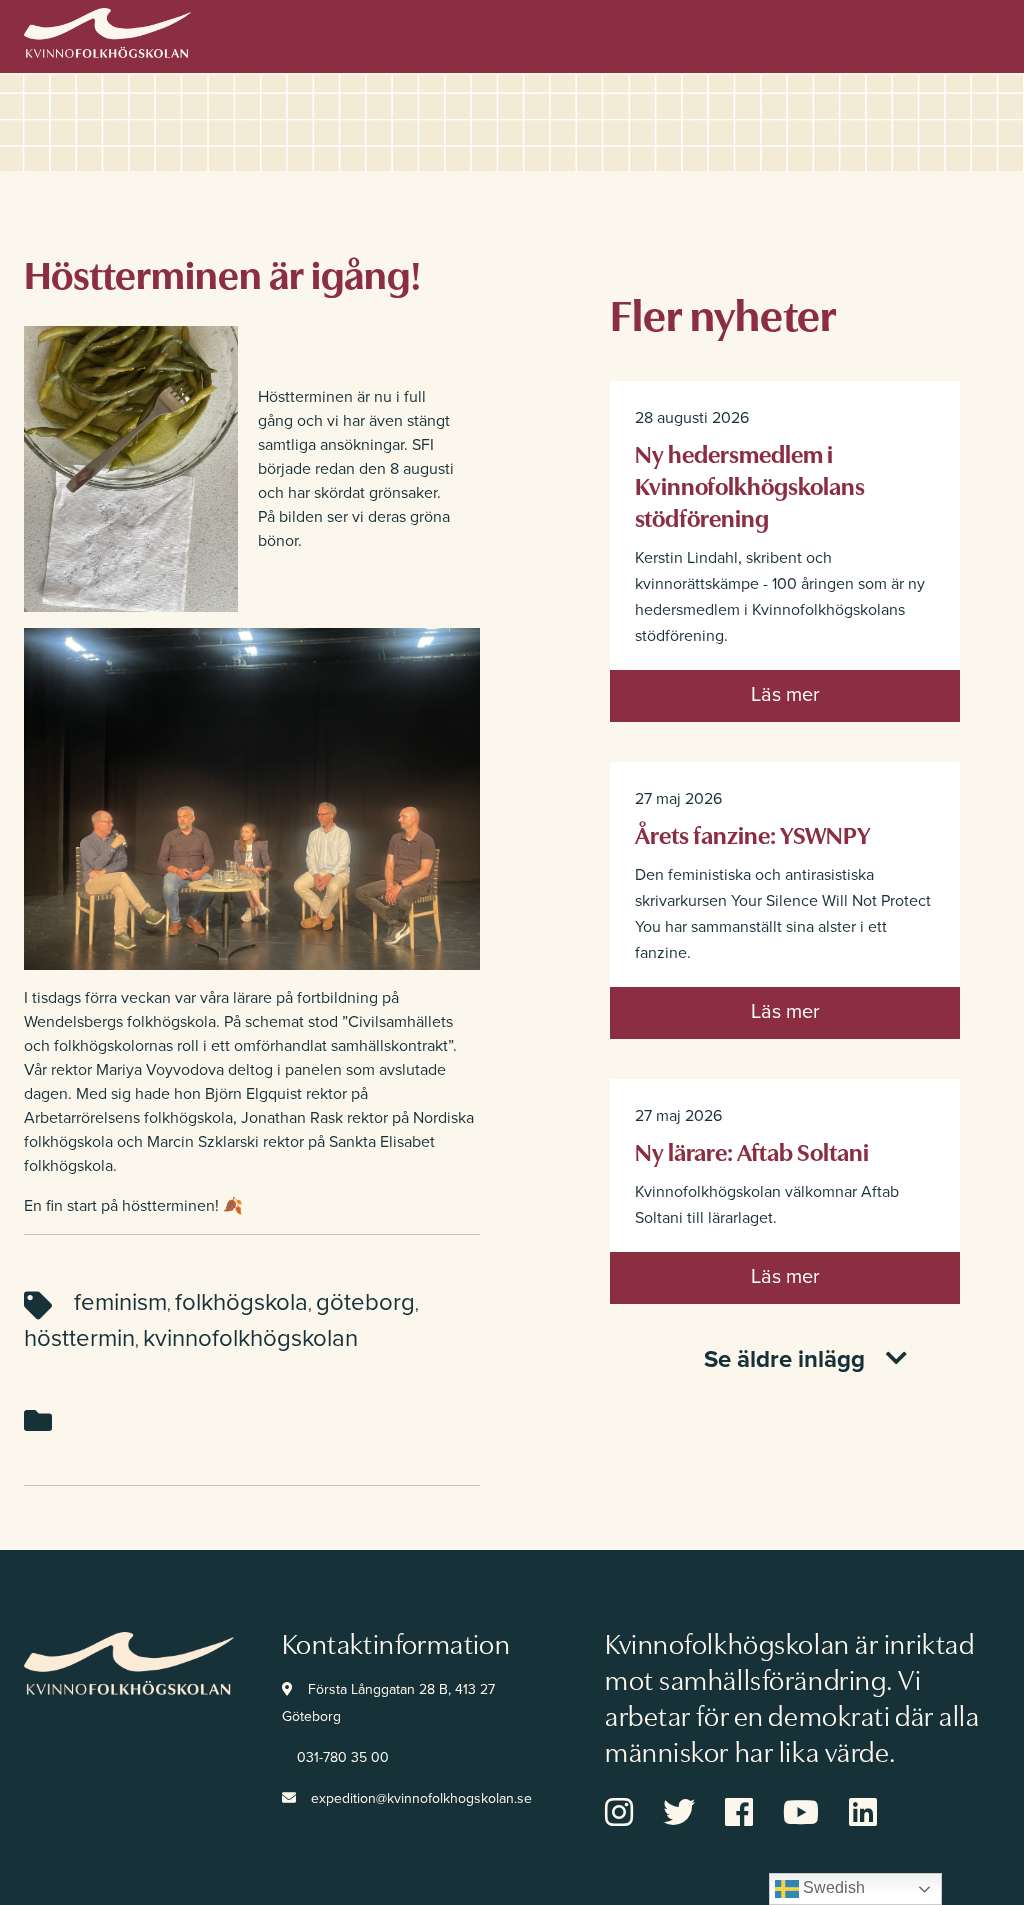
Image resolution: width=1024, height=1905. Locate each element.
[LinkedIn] (878, 1819)
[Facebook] (754, 1819)
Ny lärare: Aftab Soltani (752, 1150)
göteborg (365, 1302)
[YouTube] (816, 1819)
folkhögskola (241, 1302)
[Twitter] (694, 1819)
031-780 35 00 (343, 1757)
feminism (120, 1302)
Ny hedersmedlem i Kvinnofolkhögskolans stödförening (750, 484)
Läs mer (785, 695)
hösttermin (79, 1338)
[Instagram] (634, 1819)
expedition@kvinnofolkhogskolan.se (421, 1798)
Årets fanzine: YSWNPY (753, 833)
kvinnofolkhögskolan (250, 1338)
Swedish (832, 1887)
